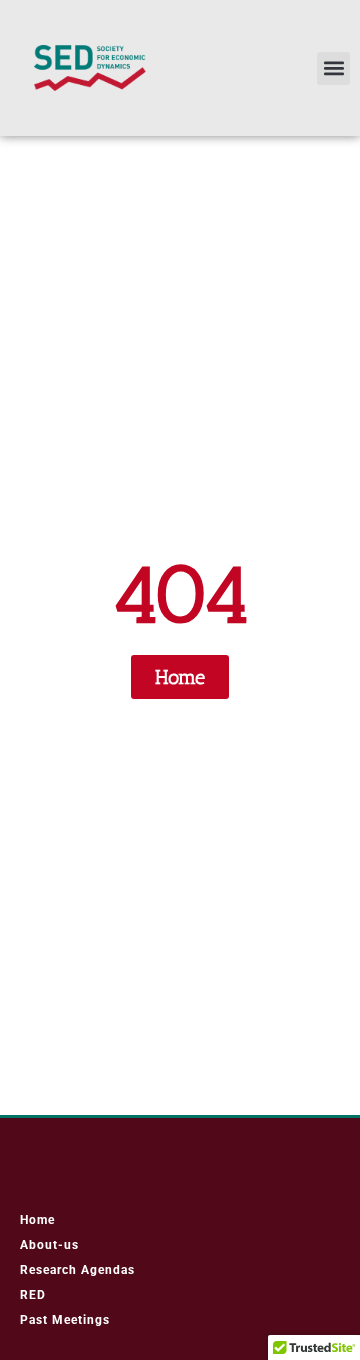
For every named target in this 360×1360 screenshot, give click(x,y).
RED (33, 1295)
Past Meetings (65, 1320)
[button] (333, 68)
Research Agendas (77, 1270)
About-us (49, 1245)
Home (37, 1220)
